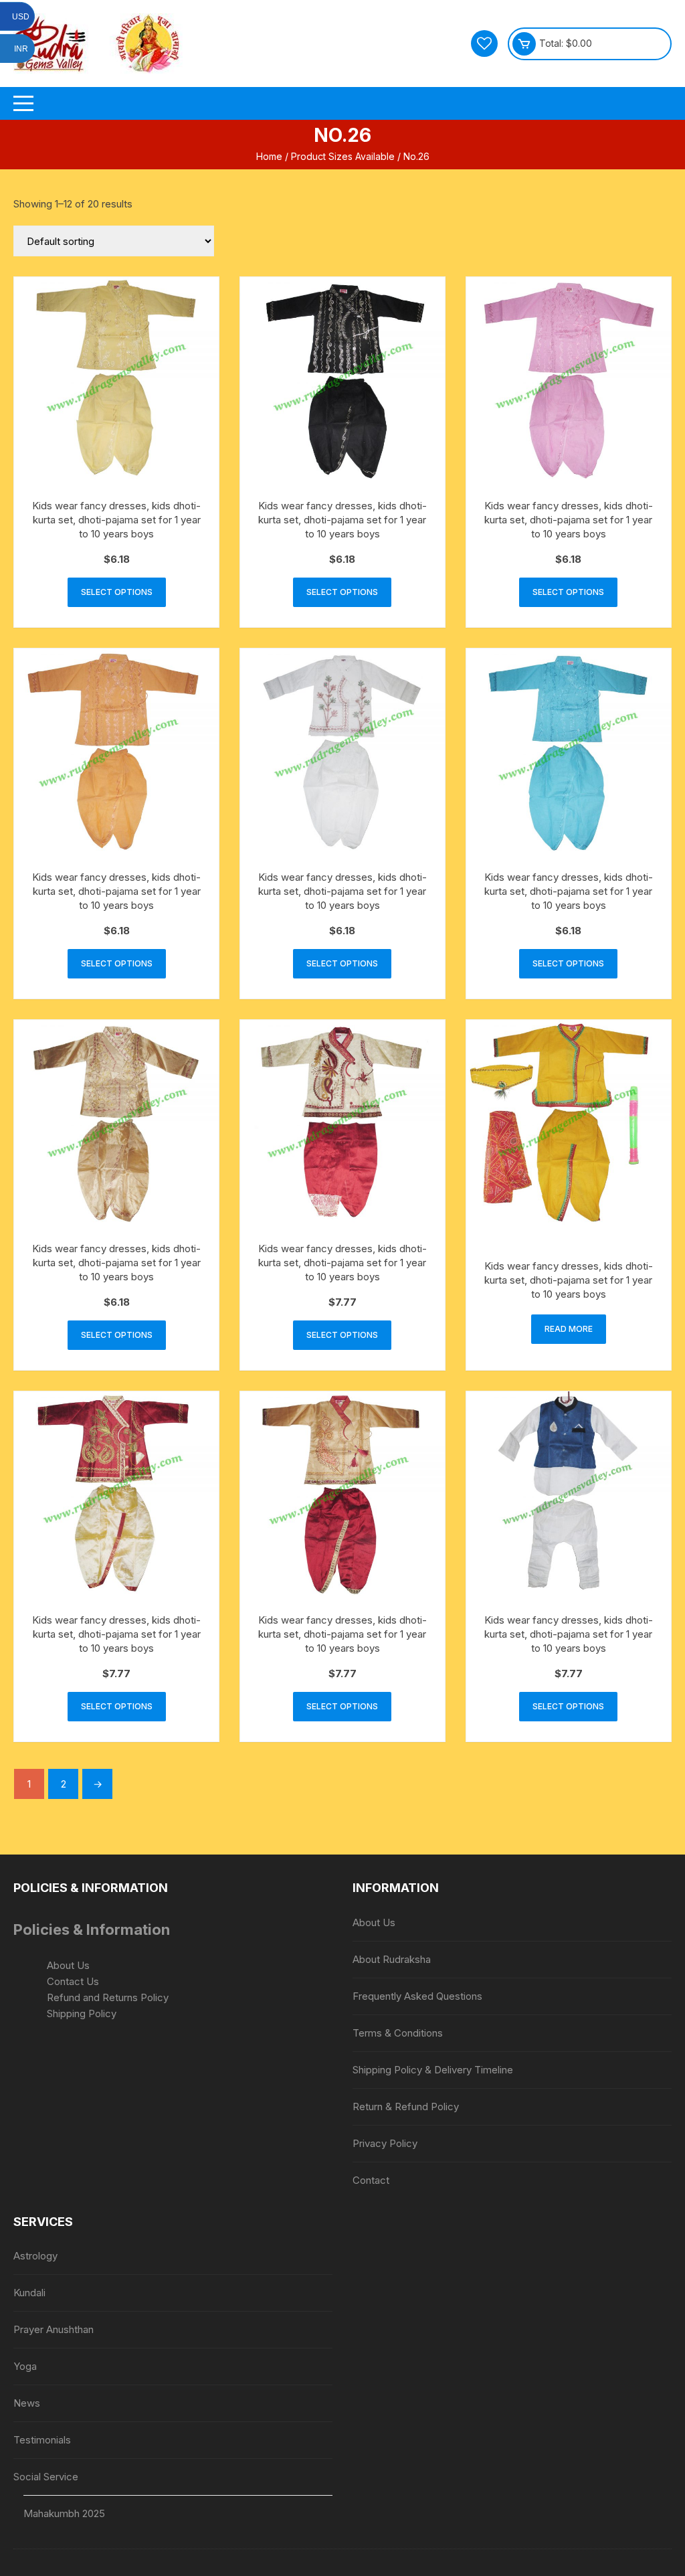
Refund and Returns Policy (108, 1997)
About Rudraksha (392, 1959)
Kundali (29, 2293)
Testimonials (42, 2440)
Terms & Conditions (398, 2033)
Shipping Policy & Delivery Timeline (433, 2070)
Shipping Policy (82, 2013)
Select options (117, 592)
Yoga (25, 2366)
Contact (371, 2180)
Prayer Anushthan (54, 2329)
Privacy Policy (385, 2143)
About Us (68, 1965)
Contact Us (73, 1981)
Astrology (35, 2256)
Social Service (46, 2477)
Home (269, 156)
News (27, 2403)
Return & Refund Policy (406, 2107)
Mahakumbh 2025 (64, 2513)
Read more (569, 1329)
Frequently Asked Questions (417, 1996)
